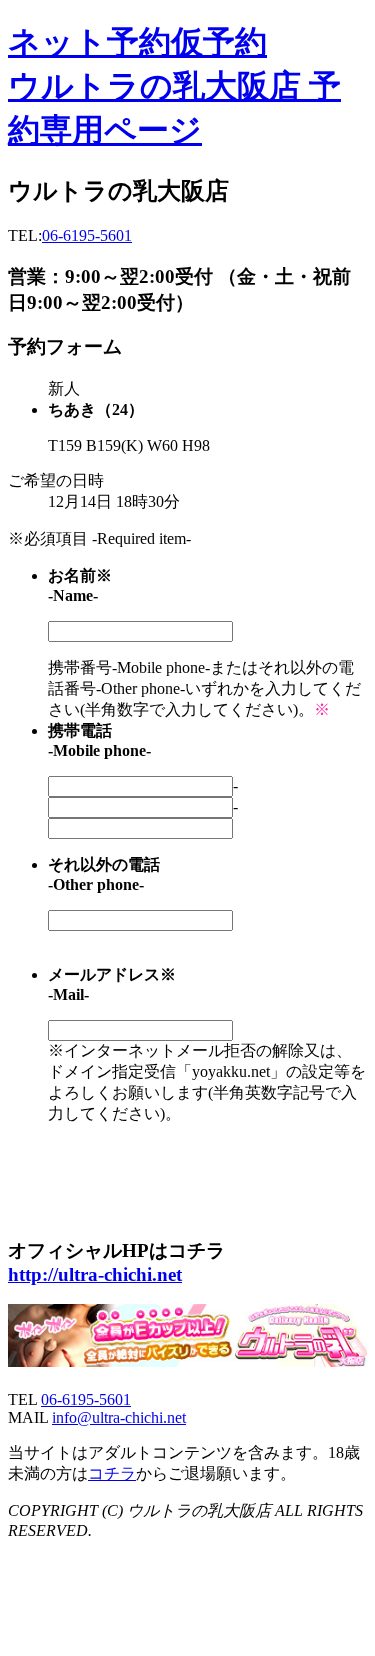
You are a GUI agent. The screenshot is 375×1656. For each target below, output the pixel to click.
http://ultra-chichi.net (95, 1274)
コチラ (112, 1473)
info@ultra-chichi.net (119, 1417)
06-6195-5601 (87, 235)
